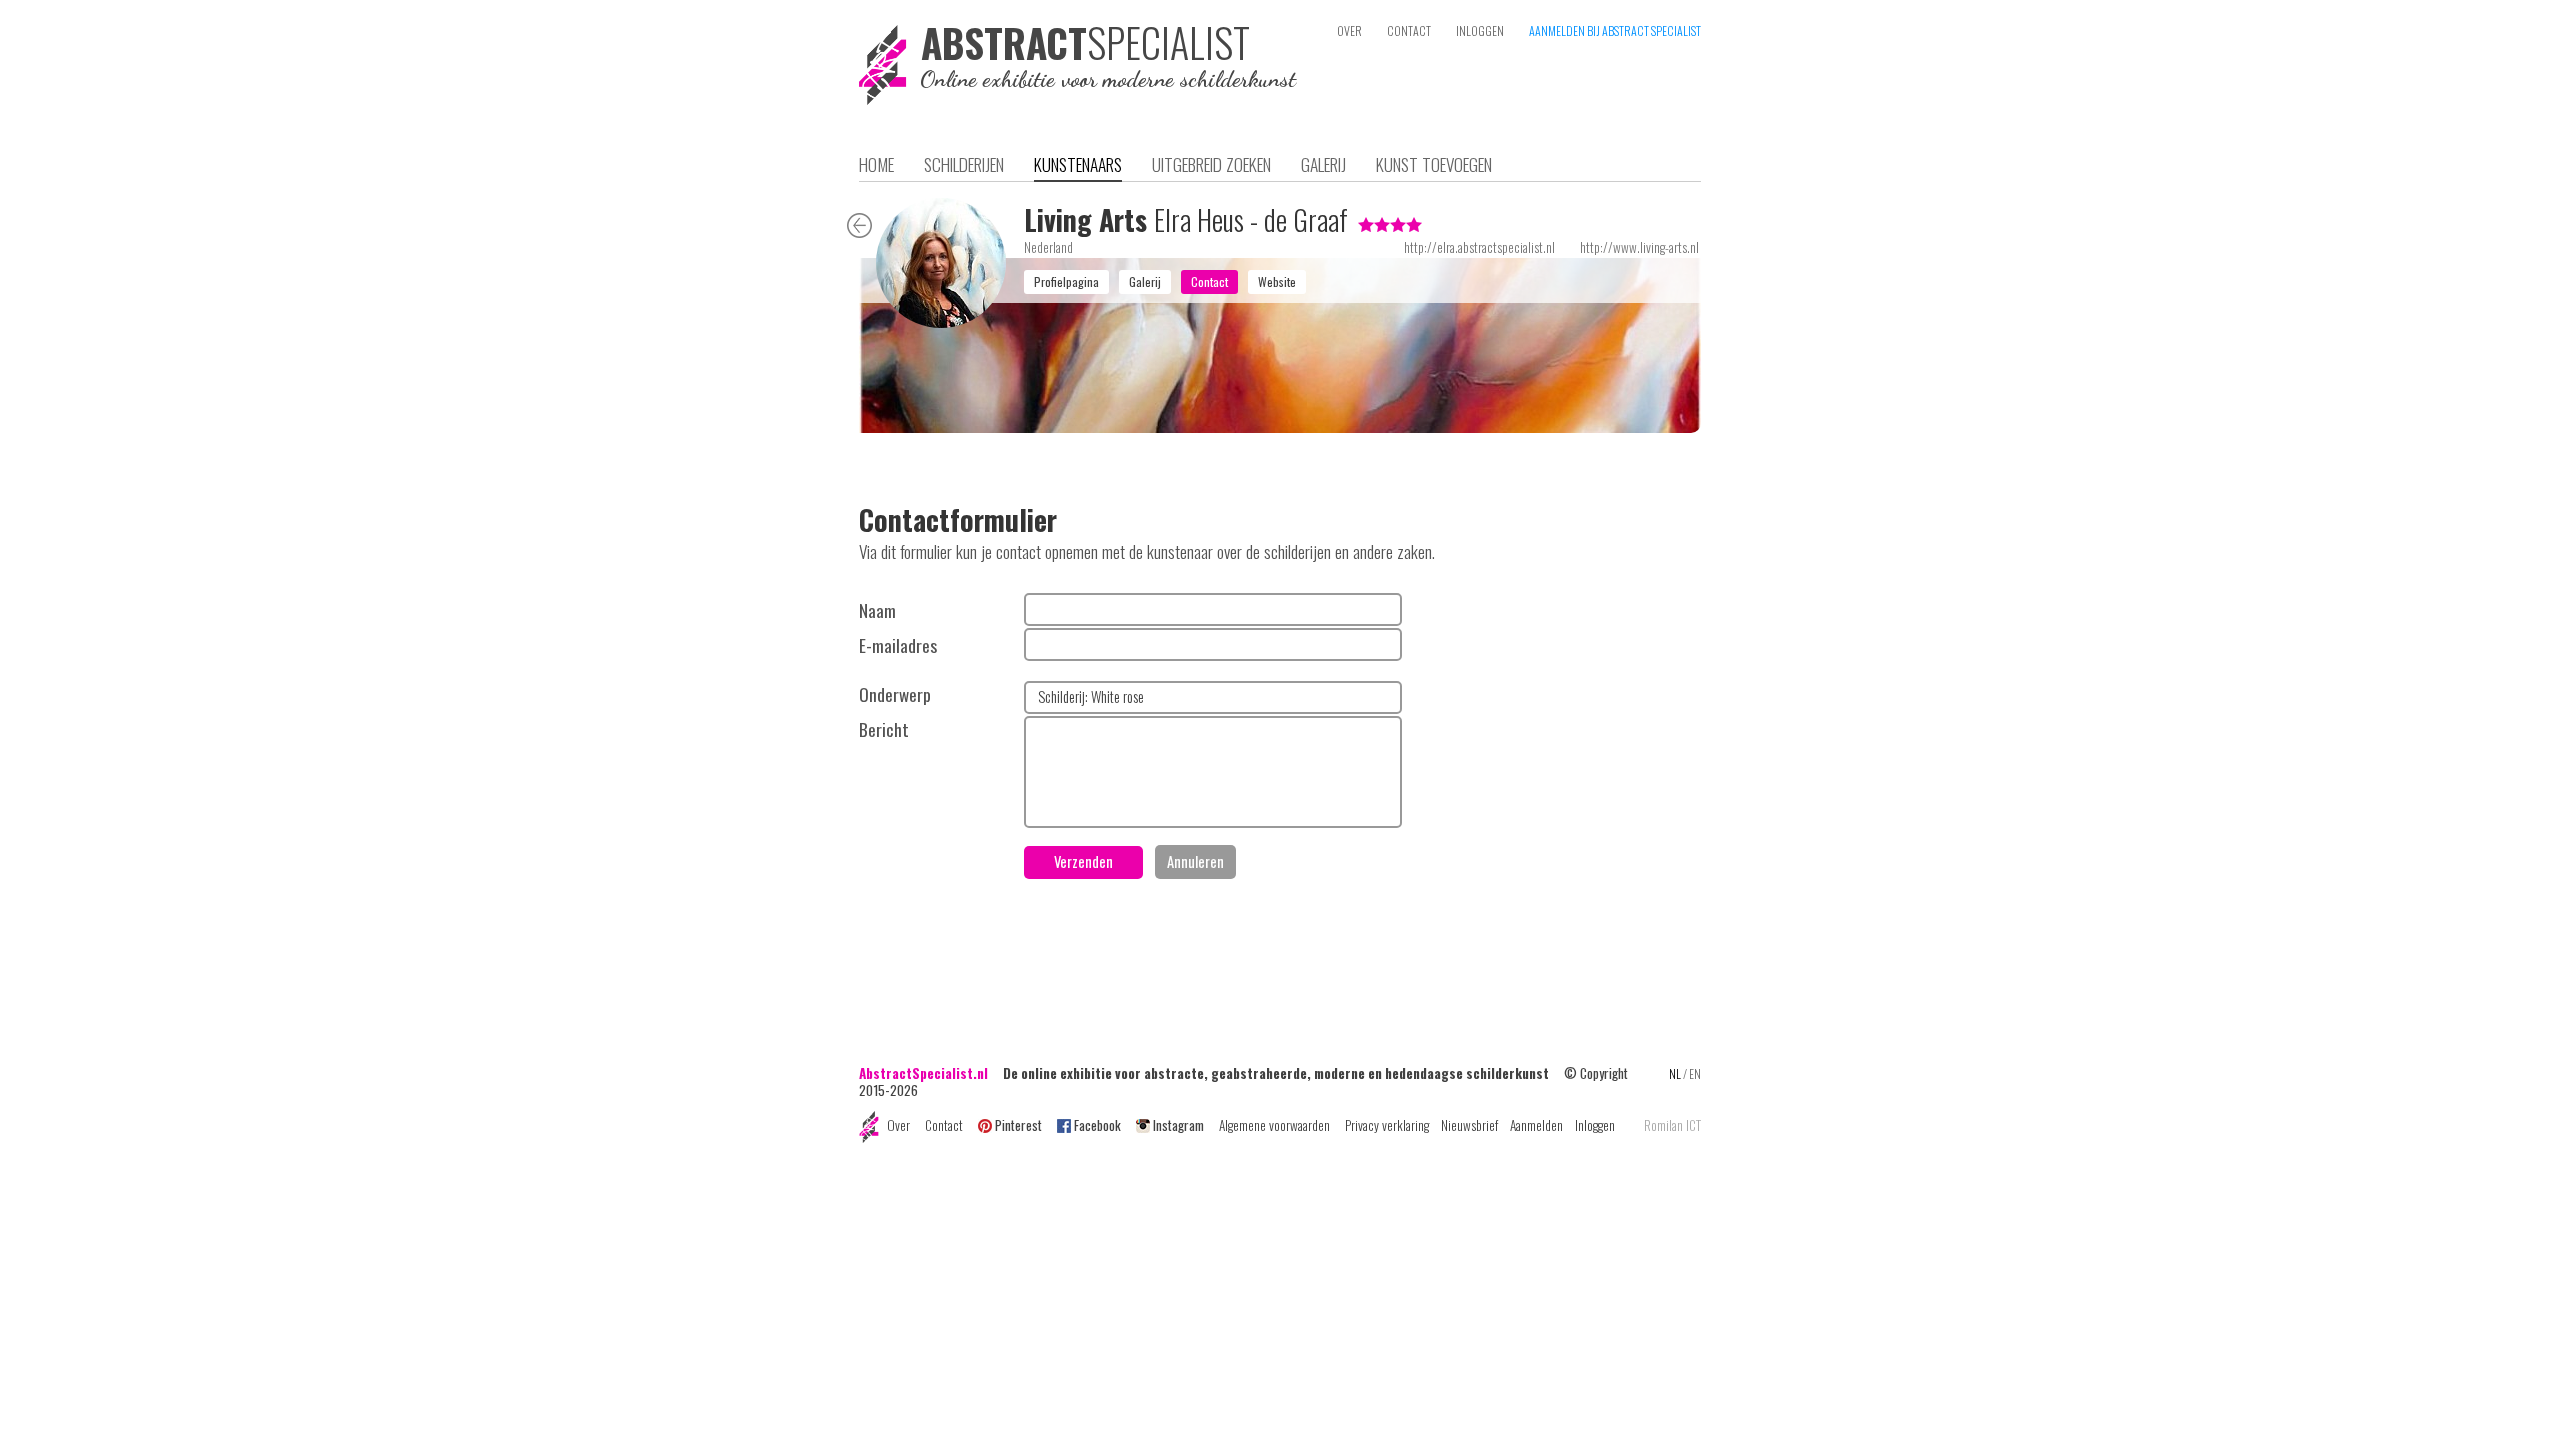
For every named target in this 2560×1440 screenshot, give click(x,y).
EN (1695, 1073)
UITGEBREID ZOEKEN (1211, 164)
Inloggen (1595, 1125)
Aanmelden (1536, 1125)
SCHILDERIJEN (964, 164)
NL (1675, 1073)
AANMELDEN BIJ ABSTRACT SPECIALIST (1615, 30)
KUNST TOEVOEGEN (1434, 164)
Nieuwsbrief (1469, 1125)
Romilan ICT (1672, 1125)
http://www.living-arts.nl (1639, 247)
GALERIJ (1323, 164)
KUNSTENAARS (1078, 164)
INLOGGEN (1480, 30)
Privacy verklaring (1387, 1125)
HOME (876, 164)
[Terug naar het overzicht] (859, 229)
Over (898, 1125)
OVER (1349, 30)
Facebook (1097, 1125)
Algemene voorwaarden (1274, 1125)
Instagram (1178, 1125)
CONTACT (1409, 30)
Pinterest (1018, 1125)
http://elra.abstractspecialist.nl (1479, 247)
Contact (944, 1125)
